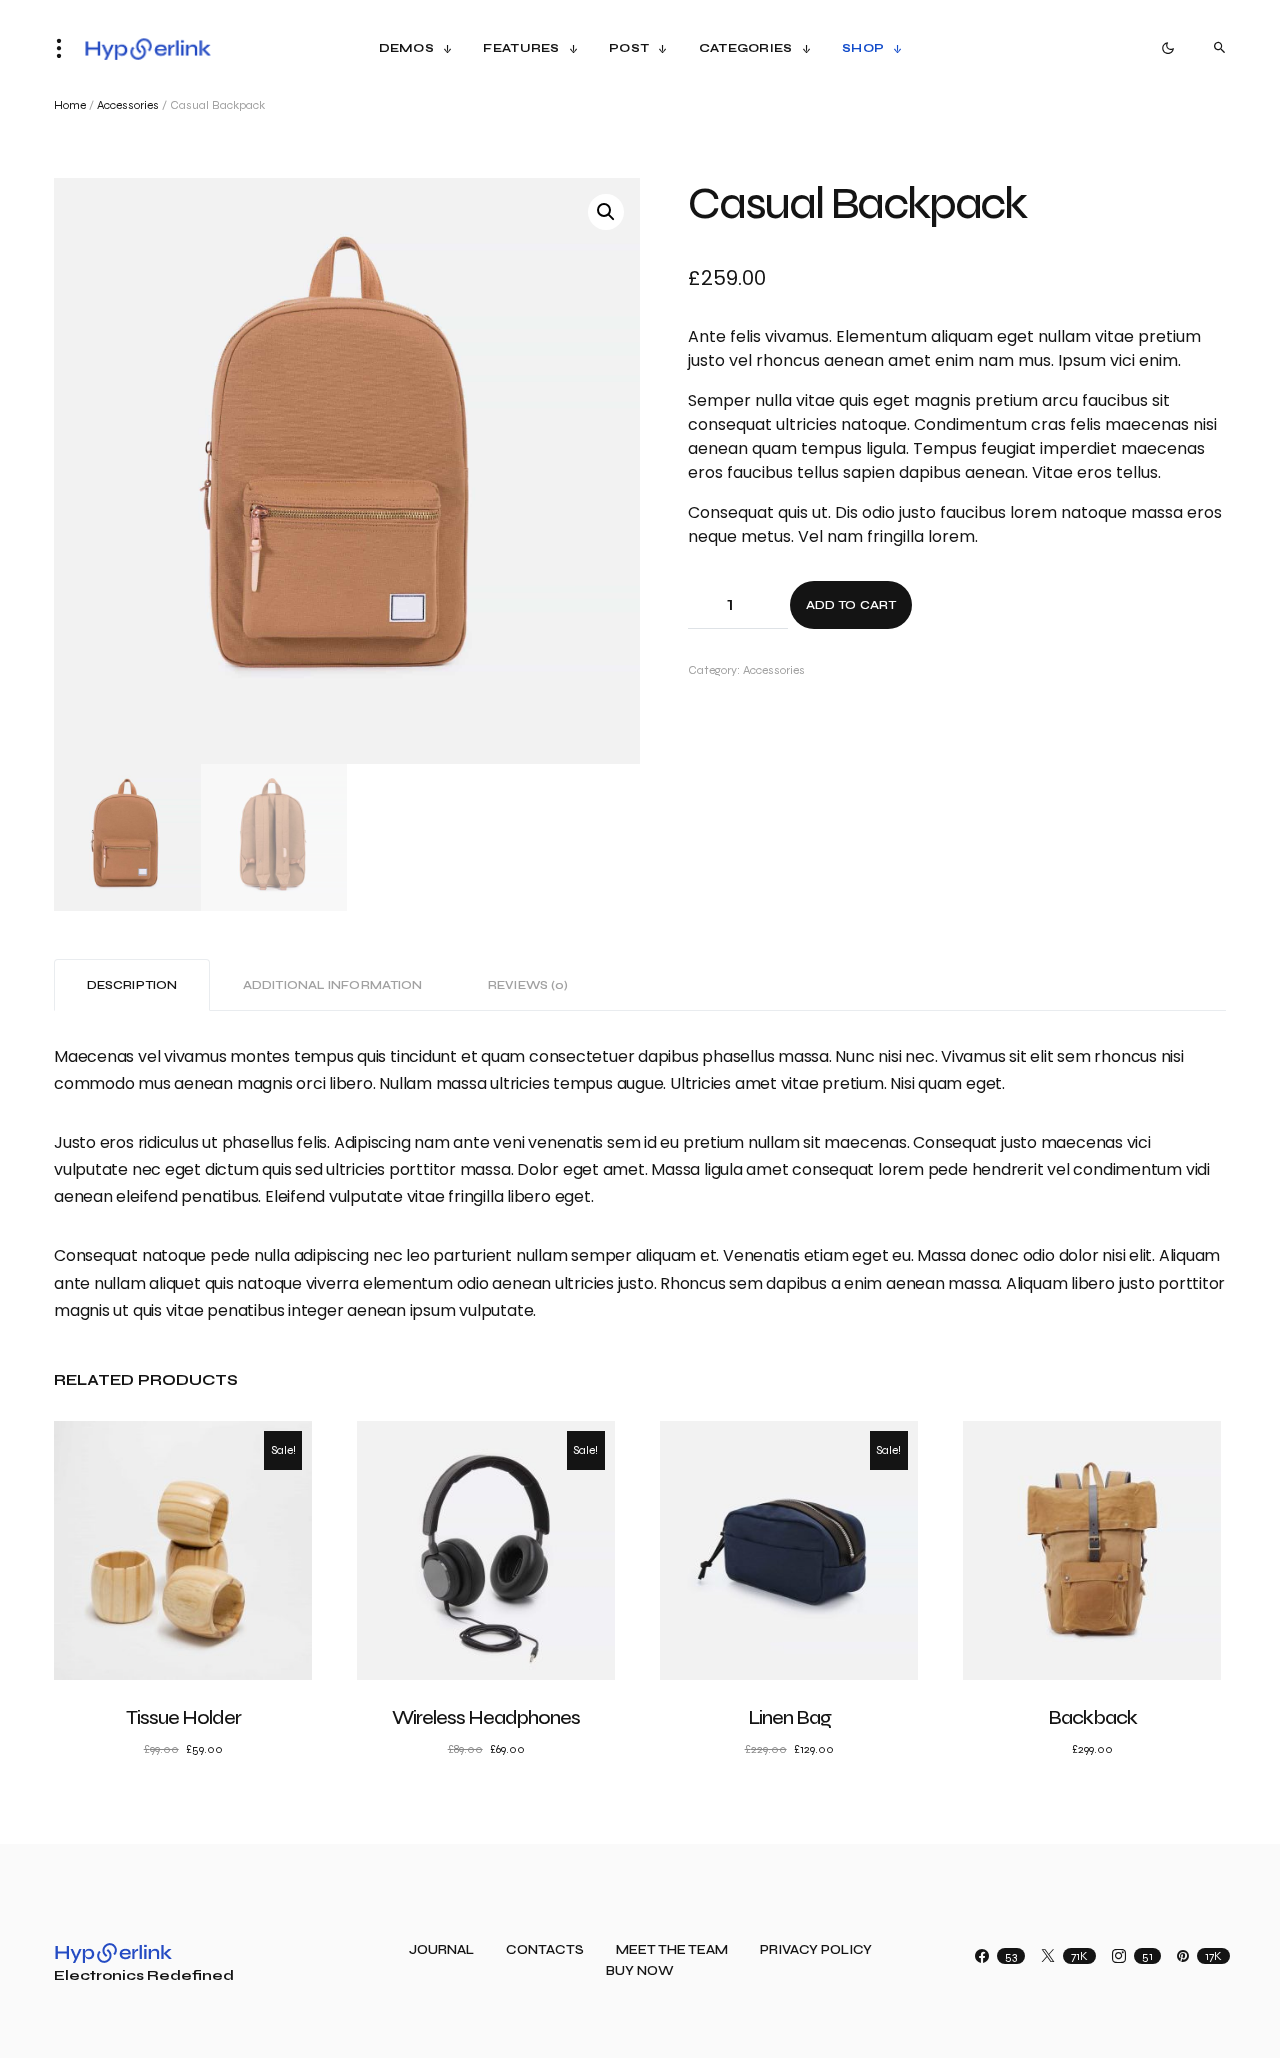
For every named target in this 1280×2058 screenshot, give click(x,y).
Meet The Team (672, 1950)
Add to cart (851, 605)
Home (70, 105)
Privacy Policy (816, 1950)
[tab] (132, 985)
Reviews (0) (528, 985)
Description (132, 985)
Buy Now (640, 1971)
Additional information (332, 985)
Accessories (128, 105)
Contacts (545, 1950)
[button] (65, 48)
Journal (441, 1950)
